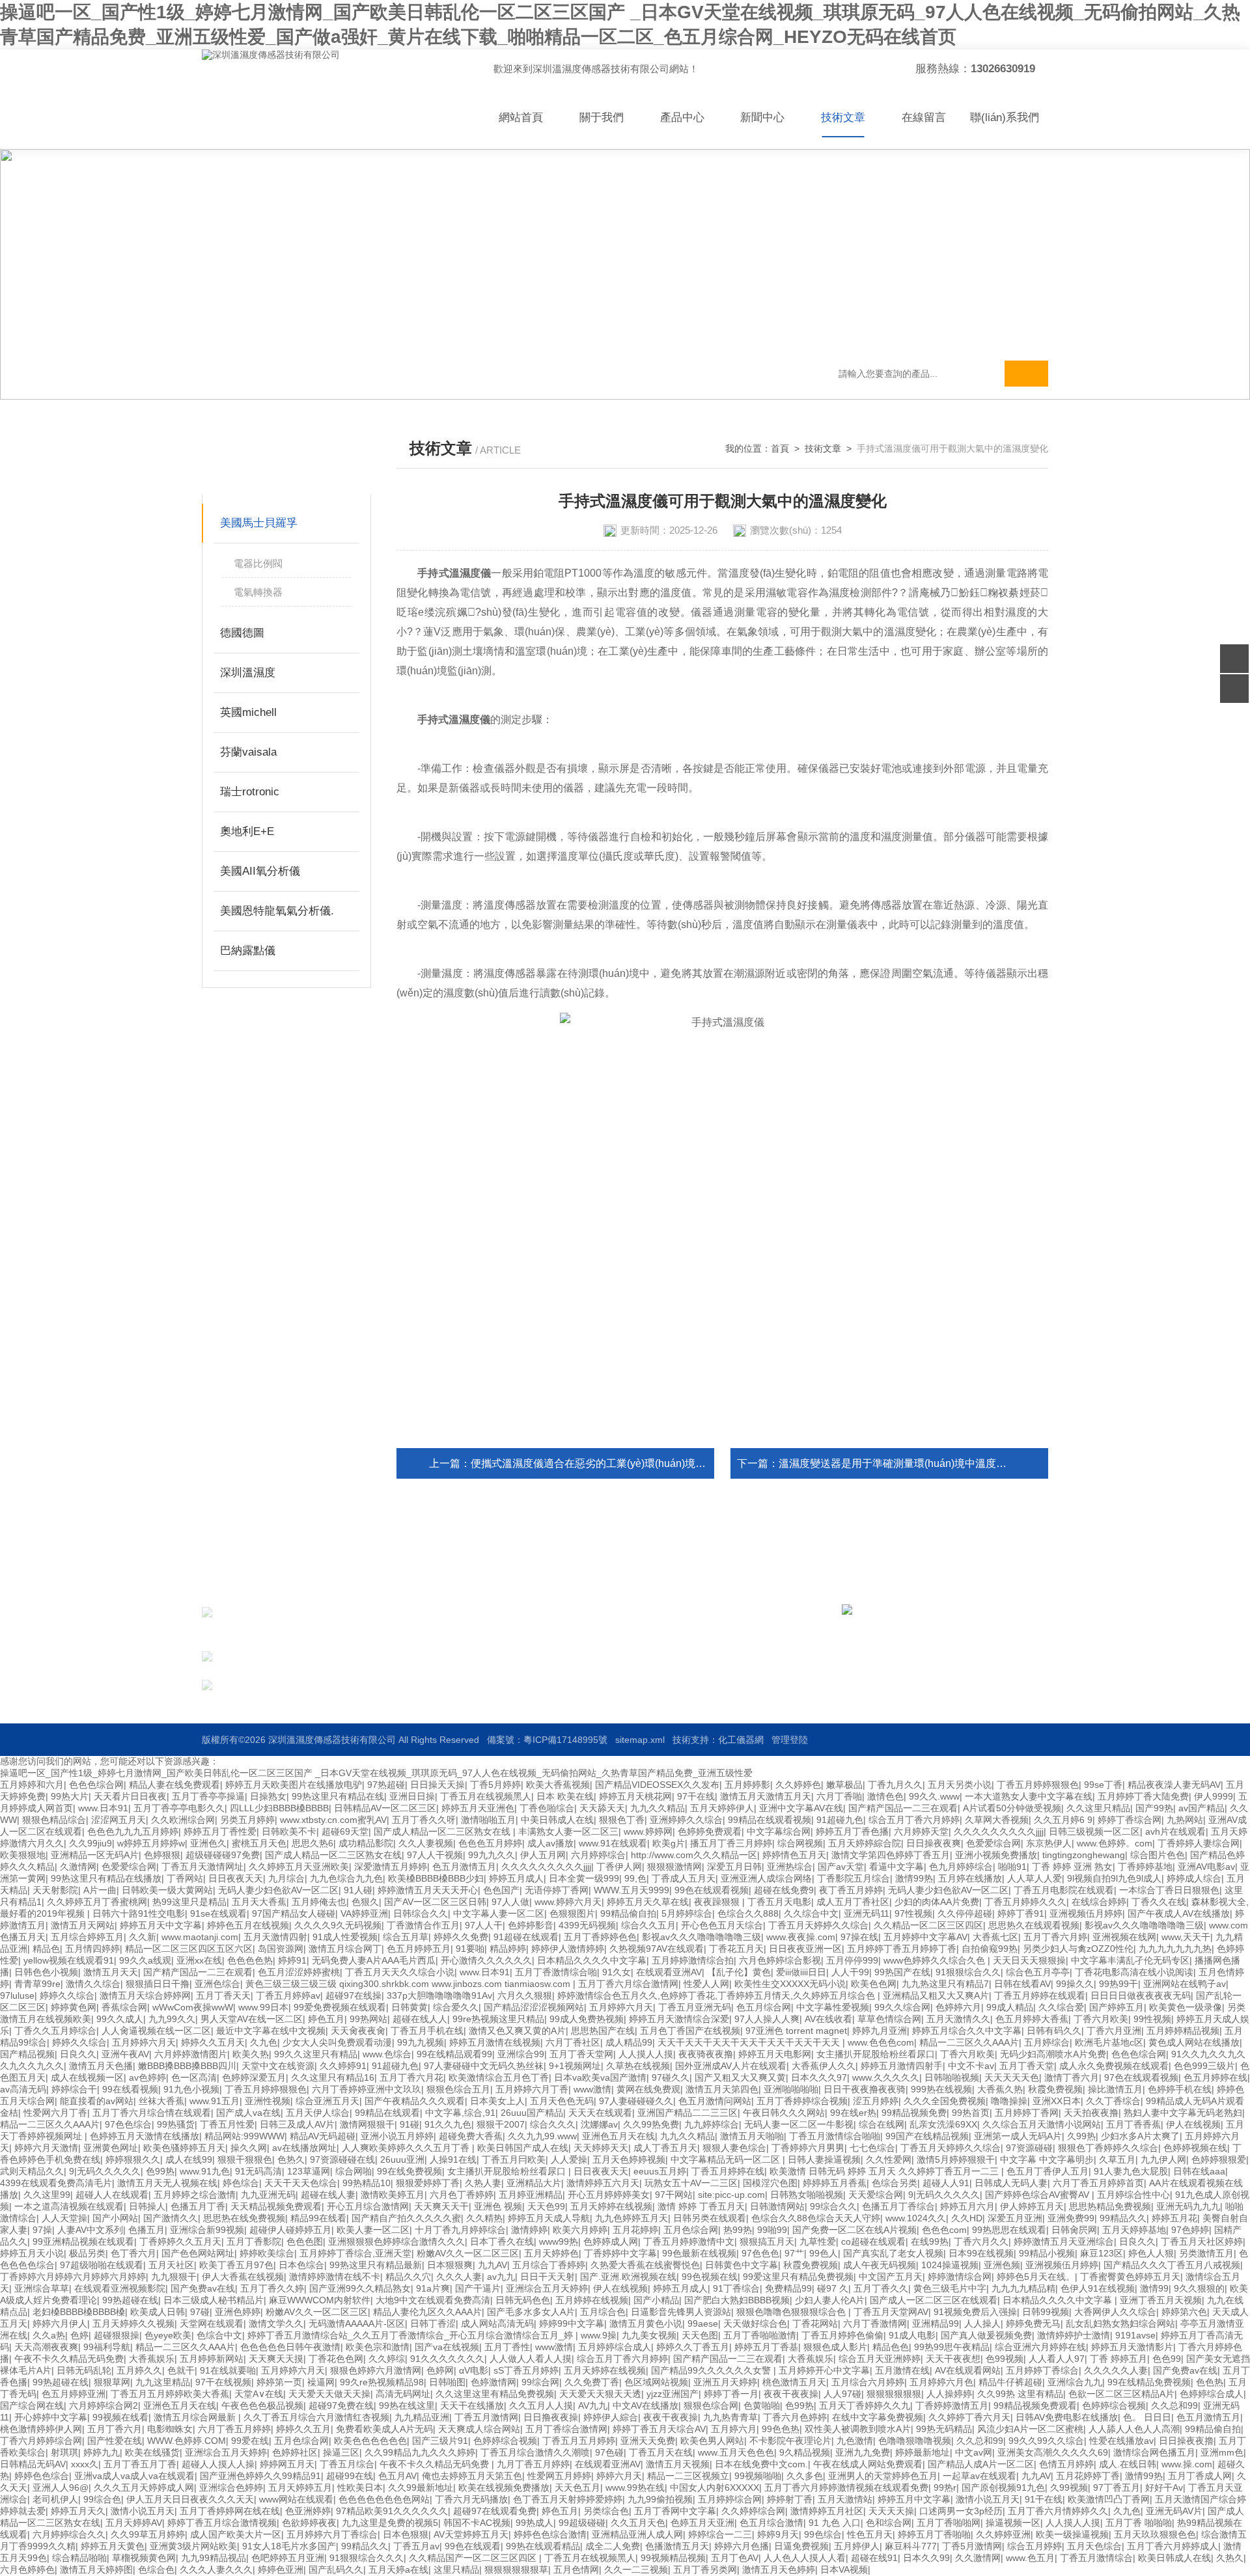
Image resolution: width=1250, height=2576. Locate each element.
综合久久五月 (648, 1925)
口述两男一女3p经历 (961, 2511)
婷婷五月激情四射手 (902, 2066)
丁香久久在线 (1159, 1902)
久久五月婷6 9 (1063, 1820)
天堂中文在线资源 (278, 2066)
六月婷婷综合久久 (69, 2534)
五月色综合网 (691, 2230)
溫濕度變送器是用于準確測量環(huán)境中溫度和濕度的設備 (919, 1463)
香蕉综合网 (124, 2007)
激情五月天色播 (101, 2066)
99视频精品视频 (673, 2558)
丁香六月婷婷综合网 (41, 2441)
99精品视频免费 (914, 2113)
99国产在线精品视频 (927, 2136)
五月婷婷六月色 (941, 2382)
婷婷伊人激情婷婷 (568, 1949)
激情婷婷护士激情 (1074, 2335)
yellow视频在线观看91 (69, 1960)
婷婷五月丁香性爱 (220, 1831)
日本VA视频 (844, 2569)
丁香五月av (416, 2546)
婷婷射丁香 (790, 2499)
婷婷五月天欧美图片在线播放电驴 (294, 1785)
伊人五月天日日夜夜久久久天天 (190, 2499)
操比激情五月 (1115, 2089)
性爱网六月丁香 (55, 2113)
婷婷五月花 (1174, 2218)
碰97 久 (833, 2288)
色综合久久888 (748, 1913)
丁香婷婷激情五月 (952, 2405)
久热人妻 (483, 2183)
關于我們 (602, 117)
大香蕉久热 (1000, 2089)
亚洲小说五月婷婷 (397, 2136)
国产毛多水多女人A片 (531, 2312)
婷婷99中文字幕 (572, 2323)
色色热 (1210, 2382)
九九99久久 (172, 2019)
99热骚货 (176, 2124)
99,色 (635, 1878)
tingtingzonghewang (1084, 1855)
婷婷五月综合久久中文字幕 (967, 2031)
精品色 (46, 1949)
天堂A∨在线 (259, 2394)
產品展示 (549, 1637)
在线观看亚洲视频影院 (120, 2288)
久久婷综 (387, 2359)
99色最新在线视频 (699, 2253)
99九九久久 (492, 1855)
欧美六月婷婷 (580, 2230)
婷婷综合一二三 (720, 2534)
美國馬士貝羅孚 (259, 523)
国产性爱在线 (115, 2441)
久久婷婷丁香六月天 (969, 2417)
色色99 (1167, 2359)
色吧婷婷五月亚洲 (288, 2558)
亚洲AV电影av (1206, 1867)
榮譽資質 (659, 1660)
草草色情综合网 (889, 2019)
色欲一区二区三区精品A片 (1121, 2394)
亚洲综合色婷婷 (231, 2487)
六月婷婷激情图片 (191, 2054)
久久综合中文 (811, 1913)
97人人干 (484, 1925)
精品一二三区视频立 (688, 2476)
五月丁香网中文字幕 (675, 2511)
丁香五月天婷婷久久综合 (818, 1925)
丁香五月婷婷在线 (728, 2171)
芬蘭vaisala (248, 752)
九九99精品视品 (214, 2558)
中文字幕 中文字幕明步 (1047, 2159)
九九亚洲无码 (268, 2195)
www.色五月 (1030, 2558)
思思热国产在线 (603, 2031)
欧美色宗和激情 (378, 2347)
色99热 (160, 2171)
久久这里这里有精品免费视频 (495, 2394)
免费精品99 (788, 2288)
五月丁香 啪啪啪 (1139, 2523)
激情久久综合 (93, 1984)
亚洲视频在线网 (1124, 1937)
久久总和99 (1174, 2405)
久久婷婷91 (343, 2066)
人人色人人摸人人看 (805, 2558)
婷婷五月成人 (516, 1878)
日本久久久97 (819, 2077)
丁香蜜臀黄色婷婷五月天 (1130, 2277)
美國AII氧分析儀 (260, 871)
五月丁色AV (735, 2558)
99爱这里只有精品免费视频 (798, 2277)
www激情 (592, 2089)
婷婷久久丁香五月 (693, 2347)
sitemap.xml (640, 1740)
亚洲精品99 (936, 2323)
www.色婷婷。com (1115, 1843)
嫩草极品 (844, 1785)
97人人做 (510, 1902)
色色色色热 (250, 1960)
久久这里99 (47, 2195)
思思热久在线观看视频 (1034, 1925)
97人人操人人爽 (767, 2019)
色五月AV (397, 2476)
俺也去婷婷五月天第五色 (472, 2476)
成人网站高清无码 (497, 2323)
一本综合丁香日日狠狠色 (1169, 1890)
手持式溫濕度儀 (454, 573)
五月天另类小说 (960, 1785)
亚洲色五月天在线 (618, 2136)
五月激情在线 (902, 2370)
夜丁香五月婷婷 (851, 1890)
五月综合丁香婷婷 (549, 2265)
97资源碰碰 (1029, 2148)
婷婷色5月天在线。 (1036, 2277)
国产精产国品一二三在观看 (903, 1808)
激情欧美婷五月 (393, 2195)
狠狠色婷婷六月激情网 (376, 2370)
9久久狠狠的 (1199, 2288)
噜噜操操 (1009, 2101)
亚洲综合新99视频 (207, 2230)
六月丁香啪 (839, 1796)
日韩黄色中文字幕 (742, 2265)
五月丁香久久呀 (424, 1820)
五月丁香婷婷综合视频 (802, 2101)
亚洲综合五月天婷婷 (547, 2288)
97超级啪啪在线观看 (102, 2265)
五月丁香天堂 (1027, 2066)
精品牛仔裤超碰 (1010, 2382)
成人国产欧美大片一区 (236, 2534)
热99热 (738, 2230)
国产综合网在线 (32, 2405)
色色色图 (305, 2241)
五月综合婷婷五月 (87, 1937)
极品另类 (87, 2253)
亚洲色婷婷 (238, 2312)
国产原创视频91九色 (1003, 2487)
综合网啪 (354, 2171)
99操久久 (1075, 1984)
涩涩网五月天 (118, 1820)
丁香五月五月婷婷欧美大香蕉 (170, 2394)
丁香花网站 (815, 2323)
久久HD (967, 2218)
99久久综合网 (902, 2007)
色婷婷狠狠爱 (1219, 2159)
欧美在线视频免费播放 (504, 2487)
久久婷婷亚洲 (1003, 2534)
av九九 (501, 2277)
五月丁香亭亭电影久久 (179, 1808)
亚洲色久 (208, 1843)
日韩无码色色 (523, 2300)
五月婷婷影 (747, 1785)
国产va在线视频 (447, 2347)
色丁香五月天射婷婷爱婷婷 (568, 2499)
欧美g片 (669, 1843)
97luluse (17, 1995)
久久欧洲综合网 (183, 1820)
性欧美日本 (360, 2487)
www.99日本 (263, 2007)
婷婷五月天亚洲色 (478, 1808)
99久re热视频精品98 (382, 2382)
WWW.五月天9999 (632, 1890)
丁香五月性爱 (227, 2124)
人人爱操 (569, 2159)
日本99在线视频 (981, 2253)
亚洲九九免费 (863, 2452)
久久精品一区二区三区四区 (928, 1925)
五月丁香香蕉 (1133, 2124)
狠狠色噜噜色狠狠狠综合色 (792, 2312)
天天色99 (546, 2206)
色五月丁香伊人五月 (1048, 2171)
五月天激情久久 (958, 2019)
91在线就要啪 (228, 2370)
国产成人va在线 (248, 2113)
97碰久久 (671, 2077)
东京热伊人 (1049, 1843)
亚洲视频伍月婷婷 (1086, 1913)
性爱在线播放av (1121, 2441)
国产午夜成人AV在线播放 (1179, 1913)
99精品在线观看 (387, 2113)
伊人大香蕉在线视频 (243, 2277)
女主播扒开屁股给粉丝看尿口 (876, 2054)
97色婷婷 (1190, 2230)
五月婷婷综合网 (730, 2499)
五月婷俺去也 (319, 1902)
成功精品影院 (366, 1843)
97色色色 (760, 2253)
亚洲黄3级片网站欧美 (193, 2546)
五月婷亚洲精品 (531, 2195)
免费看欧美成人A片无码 (384, 2429)
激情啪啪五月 (488, 1820)
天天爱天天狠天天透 (600, 2394)
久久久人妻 (459, 2277)
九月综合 (286, 1878)
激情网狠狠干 (367, 2124)
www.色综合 (387, 2054)
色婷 (79, 2335)
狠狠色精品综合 (54, 1820)
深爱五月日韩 (734, 1867)
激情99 (1154, 2288)
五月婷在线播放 (970, 1878)
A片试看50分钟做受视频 (1012, 1808)
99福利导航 (107, 2347)
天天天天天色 (1012, 2077)
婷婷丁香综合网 (1130, 1820)
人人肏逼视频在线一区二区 (156, 2031)
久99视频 (1069, 2487)
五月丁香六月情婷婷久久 (1058, 2511)
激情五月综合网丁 (345, 1949)
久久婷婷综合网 (753, 2511)
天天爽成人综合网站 (479, 2429)
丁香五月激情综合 (1096, 2558)
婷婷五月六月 (967, 2206)
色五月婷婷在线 (1215, 2077)
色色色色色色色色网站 (384, 2499)
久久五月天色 (638, 2523)
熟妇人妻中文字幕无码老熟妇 (1183, 2113)
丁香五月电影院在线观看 (1064, 1890)
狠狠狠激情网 (674, 1867)
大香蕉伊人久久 (824, 2066)
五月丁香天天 (223, 1995)
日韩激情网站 (777, 2206)
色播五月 (146, 2230)
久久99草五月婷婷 (148, 2534)
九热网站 (1185, 1820)
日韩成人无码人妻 (1011, 2183)
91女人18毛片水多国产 (289, 2546)
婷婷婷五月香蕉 (835, 2183)
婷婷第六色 (1184, 2312)
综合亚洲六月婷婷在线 (1040, 2347)
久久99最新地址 (421, 2487)
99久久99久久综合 (1046, 2441)
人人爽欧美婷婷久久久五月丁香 (407, 2148)
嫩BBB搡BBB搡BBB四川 (187, 2066)
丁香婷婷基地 (1145, 1867)
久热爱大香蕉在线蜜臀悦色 (645, 2265)
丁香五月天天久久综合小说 (400, 1972)
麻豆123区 (1102, 2253)
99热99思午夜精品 (952, 2347)
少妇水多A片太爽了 (1140, 2136)
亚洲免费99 (1071, 2218)
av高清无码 (23, 2089)
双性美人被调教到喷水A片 (858, 2429)
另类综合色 (606, 2511)
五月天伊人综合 (318, 2113)
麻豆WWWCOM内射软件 (320, 2300)
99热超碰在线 (130, 2300)
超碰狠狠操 (117, 2335)
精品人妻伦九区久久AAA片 (427, 2312)
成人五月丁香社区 (853, 1902)
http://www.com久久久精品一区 (694, 1855)
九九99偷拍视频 (660, 2499)
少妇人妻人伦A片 (830, 2300)
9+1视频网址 (575, 2066)
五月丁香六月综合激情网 (628, 1984)
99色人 (824, 2253)
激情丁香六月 (1072, 2077)
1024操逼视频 (950, 2265)
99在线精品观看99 (454, 2054)
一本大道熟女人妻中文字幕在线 (1029, 1796)
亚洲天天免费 (648, 2441)
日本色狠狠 (406, 2534)
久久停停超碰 (965, 1913)
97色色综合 (128, 2124)
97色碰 (609, 2452)
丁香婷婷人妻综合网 (1199, 1843)
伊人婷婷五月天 (1032, 2206)
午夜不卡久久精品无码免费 (69, 2359)
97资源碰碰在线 (342, 2159)
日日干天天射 (548, 2277)
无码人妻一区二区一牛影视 (799, 2124)
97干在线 (696, 1796)
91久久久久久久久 (447, 2359)
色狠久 (365, 1902)
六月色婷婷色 (27, 2569)
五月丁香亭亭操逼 (208, 1796)
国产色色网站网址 (198, 2253)
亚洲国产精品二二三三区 (687, 2113)
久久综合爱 (1061, 2007)
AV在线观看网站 (968, 2370)
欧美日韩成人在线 (1174, 2558)
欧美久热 (251, 2054)
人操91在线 (453, 2159)
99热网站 (368, 2019)
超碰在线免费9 (784, 1890)
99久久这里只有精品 (316, 2054)
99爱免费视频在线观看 (340, 2007)
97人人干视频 (435, 1855)
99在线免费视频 (410, 2171)
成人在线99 (189, 2159)
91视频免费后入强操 (975, 2312)
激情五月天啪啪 (752, 2136)
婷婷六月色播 (742, 2546)
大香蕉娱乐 (152, 2359)
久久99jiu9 (90, 1843)
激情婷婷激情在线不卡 (335, 2277)
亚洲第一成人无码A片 (1018, 2136)
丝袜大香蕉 (161, 2101)
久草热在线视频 (638, 2066)
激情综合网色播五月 (1154, 2452)
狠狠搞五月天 (767, 2241)
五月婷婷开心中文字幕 (824, 2370)
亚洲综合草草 (42, 2288)
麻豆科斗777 (911, 2546)
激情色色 (885, 1796)
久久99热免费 (651, 2124)
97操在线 (859, 1937)
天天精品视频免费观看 (276, 2206)
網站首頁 (521, 117)
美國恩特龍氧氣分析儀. (277, 911)
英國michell (248, 712)
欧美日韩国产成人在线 (523, 2148)
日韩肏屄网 (1074, 2230)
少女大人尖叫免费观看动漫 (337, 2042)
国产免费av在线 (203, 2288)
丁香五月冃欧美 (514, 2159)
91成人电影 (912, 2335)
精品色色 (891, 2347)
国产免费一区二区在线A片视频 (854, 2230)
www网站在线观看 (296, 2499)
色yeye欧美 (168, 2335)
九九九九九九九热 (1175, 1949)
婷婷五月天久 (78, 2511)
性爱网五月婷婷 (559, 2476)
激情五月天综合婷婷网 (145, 1995)
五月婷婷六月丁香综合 (332, 2534)
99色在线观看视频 (712, 1890)
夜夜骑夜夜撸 (706, 2054)
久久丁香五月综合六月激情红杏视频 (316, 2417)
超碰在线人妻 (328, 2195)
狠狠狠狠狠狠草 (516, 2569)
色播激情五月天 (677, 2546)
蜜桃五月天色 (259, 1843)
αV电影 (474, 2370)
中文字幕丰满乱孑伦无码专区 (1130, 1960)
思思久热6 (312, 1843)
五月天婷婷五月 (300, 2487)
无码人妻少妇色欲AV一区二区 (278, 1890)
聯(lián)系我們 (1005, 117)
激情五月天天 (111, 1972)
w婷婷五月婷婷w (151, 1843)
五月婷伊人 (857, 2546)
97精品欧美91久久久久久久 (392, 2511)
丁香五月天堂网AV (891, 2312)
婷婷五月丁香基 (766, 2347)
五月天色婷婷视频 (629, 2159)
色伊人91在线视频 (1098, 2288)
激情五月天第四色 (722, 2089)
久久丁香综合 (1113, 2101)
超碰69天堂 (345, 1831)
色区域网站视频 (656, 2382)
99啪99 (772, 2230)
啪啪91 (1012, 1867)
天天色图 (700, 2335)
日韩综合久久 (421, 1913)
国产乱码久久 (336, 2569)
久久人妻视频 (426, 1843)
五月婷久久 (139, 2370)
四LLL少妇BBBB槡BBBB (279, 1808)
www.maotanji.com (200, 1937)
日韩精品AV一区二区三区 (385, 1808)
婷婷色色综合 (42, 2476)
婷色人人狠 (1151, 2253)
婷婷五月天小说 (32, 2253)
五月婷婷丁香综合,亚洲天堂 (355, 2253)
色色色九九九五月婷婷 (133, 1831)
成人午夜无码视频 (880, 2265)
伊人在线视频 (1193, 2124)
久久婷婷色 (798, 1785)
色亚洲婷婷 (308, 2511)
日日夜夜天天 (236, 1878)
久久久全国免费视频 (945, 2101)
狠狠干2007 (501, 2124)
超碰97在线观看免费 (495, 2511)
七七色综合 (872, 2148)
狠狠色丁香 (622, 1820)
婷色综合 (241, 2183)
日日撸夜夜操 (551, 2417)
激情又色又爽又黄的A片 (517, 2031)
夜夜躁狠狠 (718, 1902)
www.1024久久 (916, 2218)
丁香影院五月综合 (854, 1878)
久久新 (143, 1937)
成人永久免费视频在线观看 (1114, 2066)
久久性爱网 (889, 2159)
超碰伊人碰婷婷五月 (290, 2230)
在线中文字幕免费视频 (878, 2417)
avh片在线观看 (1175, 1831)
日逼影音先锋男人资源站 (681, 2312)
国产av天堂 (841, 1867)
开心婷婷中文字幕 (51, 2417)
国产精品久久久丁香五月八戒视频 (1172, 2265)
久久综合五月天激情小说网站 (1042, 2124)
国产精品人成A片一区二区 (981, 2464)
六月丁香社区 (573, 2042)
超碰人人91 (946, 2183)
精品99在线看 (318, 2218)
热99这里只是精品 (189, 1902)
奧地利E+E (247, 831)
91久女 (617, 1972)
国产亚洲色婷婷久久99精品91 (260, 2476)
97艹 (794, 2253)
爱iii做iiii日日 (801, 1972)
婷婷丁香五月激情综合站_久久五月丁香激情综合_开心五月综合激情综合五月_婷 (411, 2335)
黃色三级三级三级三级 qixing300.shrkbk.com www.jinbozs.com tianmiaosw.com (409, 1984)
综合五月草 (406, 1937)
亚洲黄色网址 (111, 2148)
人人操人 (982, 2323)
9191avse (1135, 2335)
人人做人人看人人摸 (531, 2359)
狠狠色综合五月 (458, 2089)
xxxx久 (85, 2464)
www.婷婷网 (648, 1831)
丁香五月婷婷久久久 (1025, 1902)
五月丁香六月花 (411, 2077)
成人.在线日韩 (1128, 2464)
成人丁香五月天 (665, 2148)
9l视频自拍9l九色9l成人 (1114, 1878)
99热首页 (971, 2113)
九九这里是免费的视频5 (390, 2523)
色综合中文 (219, 2335)
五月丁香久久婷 (272, 2288)
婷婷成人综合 (1194, 1878)
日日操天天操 (437, 1785)
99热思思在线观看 (1009, 2230)
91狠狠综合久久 (968, 1972)
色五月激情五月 (464, 1867)
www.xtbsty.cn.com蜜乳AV (333, 1820)
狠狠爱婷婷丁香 (428, 2183)
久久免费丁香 (592, 2382)
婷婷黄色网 (74, 2007)
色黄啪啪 (762, 2405)
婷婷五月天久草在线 (648, 1902)
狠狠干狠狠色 (245, 2159)
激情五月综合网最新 (196, 2417)
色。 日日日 (1147, 2417)
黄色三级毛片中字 (950, 2288)
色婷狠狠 (162, 1855)
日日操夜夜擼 (1186, 2441)
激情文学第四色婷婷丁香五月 (891, 1855)
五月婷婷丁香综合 (1042, 2370)
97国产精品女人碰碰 (294, 1913)
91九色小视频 (191, 2089)
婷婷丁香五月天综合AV (659, 2429)
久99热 (1081, 2136)
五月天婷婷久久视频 (133, 2323)
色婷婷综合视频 (1114, 2405)
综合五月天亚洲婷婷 (880, 2359)
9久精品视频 (805, 2452)
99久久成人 (120, 2019)
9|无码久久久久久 (105, 2171)
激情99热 (914, 1878)
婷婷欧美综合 (267, 2253)
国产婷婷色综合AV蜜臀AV (1038, 2195)
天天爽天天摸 (276, 2359)
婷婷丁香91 (1021, 1913)
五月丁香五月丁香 (140, 2464)
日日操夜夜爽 (934, 1843)
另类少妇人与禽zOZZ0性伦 (1078, 1949)
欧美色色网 (874, 1984)
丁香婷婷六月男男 (808, 2148)
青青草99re (37, 1984)
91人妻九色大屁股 (1131, 2171)
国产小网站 (115, 2218)
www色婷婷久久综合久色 (936, 1960)
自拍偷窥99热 (990, 1949)
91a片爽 (433, 2288)
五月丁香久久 (881, 2288)
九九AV (493, 2265)
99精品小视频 (1047, 2253)
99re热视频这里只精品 (498, 2019)
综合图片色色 (1158, 1855)
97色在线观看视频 (1141, 2077)
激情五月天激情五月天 (766, 1796)
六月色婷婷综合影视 (780, 1960)
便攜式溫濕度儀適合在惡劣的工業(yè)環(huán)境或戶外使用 (609, 1463)
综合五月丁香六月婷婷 (914, 1820)
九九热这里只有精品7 (945, 1984)
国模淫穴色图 (770, 2183)
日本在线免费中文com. (761, 2464)
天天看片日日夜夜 (130, 1796)
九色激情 (855, 2441)
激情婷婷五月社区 (827, 2511)
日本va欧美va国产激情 (600, 2077)
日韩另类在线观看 (710, 2218)
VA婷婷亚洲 (364, 1913)
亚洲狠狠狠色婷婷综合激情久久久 (396, 2241)
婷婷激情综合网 (960, 2277)
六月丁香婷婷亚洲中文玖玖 (367, 2089)
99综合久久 (833, 2206)
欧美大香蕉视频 (558, 1785)
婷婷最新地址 (923, 2452)
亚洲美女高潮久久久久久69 (1053, 2452)
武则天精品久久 (32, 2171)
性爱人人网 (706, 1984)
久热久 (1230, 2558)
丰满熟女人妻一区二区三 (568, 1831)
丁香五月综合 (347, 2464)
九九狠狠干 (174, 2277)
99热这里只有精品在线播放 (106, 1878)
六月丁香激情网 (875, 2323)
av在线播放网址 (304, 2148)
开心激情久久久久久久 (486, 1960)
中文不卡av (971, 2066)
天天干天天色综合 (301, 2183)
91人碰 (358, 1890)
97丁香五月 (1117, 2487)
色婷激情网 (493, 2382)
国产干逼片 (478, 2288)
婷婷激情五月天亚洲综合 (1064, 2241)
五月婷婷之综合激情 (195, 2195)
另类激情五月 (1206, 2253)
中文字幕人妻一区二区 (499, 1913)
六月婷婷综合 (598, 1855)
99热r (945, 2487)
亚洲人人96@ (61, 2487)
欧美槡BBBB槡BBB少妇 (436, 1878)
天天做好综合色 (755, 2323)
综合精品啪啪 (79, 2558)
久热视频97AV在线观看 (657, 1949)
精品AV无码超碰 (323, 2136)
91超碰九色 (840, 1820)
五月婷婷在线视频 (592, 2300)
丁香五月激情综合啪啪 (835, 2136)
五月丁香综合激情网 (566, 2429)
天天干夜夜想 (953, 2359)
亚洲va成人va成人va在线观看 (134, 2476)
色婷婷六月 (958, 2007)
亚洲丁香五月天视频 (1161, 2300)
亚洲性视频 (268, 2101)
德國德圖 (242, 633)
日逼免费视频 (801, 2546)
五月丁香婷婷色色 (600, 1937)
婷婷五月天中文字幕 (161, 1925)
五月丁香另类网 (705, 2569)
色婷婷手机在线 (1180, 2089)
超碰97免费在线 (341, 2405)
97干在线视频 (223, 2382)
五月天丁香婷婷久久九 (865, 2405)
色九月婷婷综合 (961, 1867)
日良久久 (78, 2054)
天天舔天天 (602, 1808)
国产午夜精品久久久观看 (415, 2101)
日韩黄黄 (410, 2007)
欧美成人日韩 (158, 2312)
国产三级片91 (440, 2441)
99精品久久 (1123, 2218)
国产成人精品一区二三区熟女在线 (443, 1831)
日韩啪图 (447, 2382)
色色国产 (501, 1890)
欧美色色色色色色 (370, 2441)
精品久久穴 (408, 2277)
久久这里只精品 (1098, 1808)
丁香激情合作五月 (423, 1925)
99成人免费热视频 (587, 2019)
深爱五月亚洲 (1015, 2218)
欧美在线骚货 (152, 2452)
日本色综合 (301, 2265)
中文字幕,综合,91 (460, 2113)
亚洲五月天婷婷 (725, 2382)
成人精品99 (629, 2042)
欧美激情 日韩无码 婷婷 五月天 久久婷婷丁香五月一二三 (885, 2171)
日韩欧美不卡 (289, 1831)
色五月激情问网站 (715, 2101)
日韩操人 (147, 2206)
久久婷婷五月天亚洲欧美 (299, 1867)
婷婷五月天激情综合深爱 (679, 2019)
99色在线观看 (473, 2546)
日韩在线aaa (1199, 2171)
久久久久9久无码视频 (338, 1925)
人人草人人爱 (1035, 1878)
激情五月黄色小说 (646, 2323)
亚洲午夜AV (125, 2054)
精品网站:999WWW (244, 2136)
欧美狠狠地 (23, 1855)
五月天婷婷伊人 (722, 1808)
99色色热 (781, 2429)
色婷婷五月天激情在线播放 (145, 2136)
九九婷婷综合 (712, 2124)
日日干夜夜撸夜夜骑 (865, 2089)
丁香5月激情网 (972, 2546)
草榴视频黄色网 (144, 2558)
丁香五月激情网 (486, 2417)
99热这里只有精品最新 (376, 2265)
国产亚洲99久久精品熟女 (360, 2288)
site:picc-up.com (731, 2195)
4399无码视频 (587, 1925)
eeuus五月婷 (660, 2171)
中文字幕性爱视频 (833, 2007)
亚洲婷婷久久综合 (686, 1820)
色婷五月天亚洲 (702, 2523)
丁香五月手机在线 (427, 2031)
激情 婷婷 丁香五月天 (701, 2206)
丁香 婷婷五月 (1118, 2359)
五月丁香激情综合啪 (556, 1972)
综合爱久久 (456, 2007)
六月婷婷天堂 (921, 1831)
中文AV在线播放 (646, 2405)
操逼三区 (341, 2452)
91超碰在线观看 (526, 1937)
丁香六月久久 (981, 2241)
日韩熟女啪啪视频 (807, 2195)
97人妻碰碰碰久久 (636, 2101)
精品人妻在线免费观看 (174, 1785)
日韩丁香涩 (433, 2323)
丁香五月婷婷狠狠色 (1038, 1785)
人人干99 (850, 1972)
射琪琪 (64, 2452)
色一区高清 (194, 2077)
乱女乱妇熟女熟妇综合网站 (1120, 2323)
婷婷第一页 (279, 2382)
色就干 (181, 2370)
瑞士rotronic (250, 792)
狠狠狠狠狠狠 (894, 2394)
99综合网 (540, 2382)
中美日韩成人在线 (557, 1820)
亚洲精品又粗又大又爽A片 (936, 1995)
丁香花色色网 (336, 2359)
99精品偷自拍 (628, 1913)
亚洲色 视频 (498, 2206)
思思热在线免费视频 (244, 2218)
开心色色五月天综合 (722, 1925)
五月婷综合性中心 (1133, 2195)
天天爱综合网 (876, 2195)
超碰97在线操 (354, 1995)
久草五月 (1117, 2159)
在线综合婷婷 (1099, 1902)
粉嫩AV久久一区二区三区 (468, 2253)
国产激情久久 (171, 2218)
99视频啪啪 (758, 2476)
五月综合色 (603, 2312)
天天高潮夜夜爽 (46, 2347)
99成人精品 (1010, 2007)
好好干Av (1164, 2487)
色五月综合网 (764, 2007)
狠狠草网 (112, 2382)
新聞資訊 (659, 1637)
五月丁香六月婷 (1055, 1937)
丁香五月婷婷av (288, 1995)
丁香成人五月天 (684, 1878)
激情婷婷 (529, 2230)
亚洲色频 (1002, 2265)
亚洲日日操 (412, 1796)
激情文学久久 (276, 2323)
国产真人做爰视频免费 (986, 2335)
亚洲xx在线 (199, 1960)
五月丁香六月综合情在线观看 (152, 2113)
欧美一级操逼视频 (1072, 2534)
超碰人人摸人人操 (218, 2464)
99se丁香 (1103, 1785)
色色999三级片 (1204, 2066)
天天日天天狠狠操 (1029, 1960)
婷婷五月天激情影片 (1132, 2347)
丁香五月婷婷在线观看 (1040, 1995)
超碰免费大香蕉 (471, 2136)
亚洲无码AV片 (1174, 2511)
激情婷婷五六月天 (603, 2183)
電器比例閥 (258, 563)
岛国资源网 (281, 1949)
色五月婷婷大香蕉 (1032, 2019)
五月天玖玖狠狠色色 (1155, 2534)
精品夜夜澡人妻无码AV (1174, 1785)
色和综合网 (889, 2523)
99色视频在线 (710, 2277)
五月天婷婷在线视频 (611, 2206)
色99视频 (1005, 2359)
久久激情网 (978, 2558)
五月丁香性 (507, 2347)
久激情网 (78, 1867)
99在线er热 (853, 2113)
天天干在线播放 (472, 2405)
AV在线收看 (828, 2019)
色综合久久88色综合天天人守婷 (816, 2218)
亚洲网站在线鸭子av (1185, 1984)
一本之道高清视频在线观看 (69, 2206)
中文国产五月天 (891, 2277)
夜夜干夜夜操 (791, 2394)
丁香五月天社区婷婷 (1202, 2241)
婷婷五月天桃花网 (635, 1796)
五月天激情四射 (275, 1937)
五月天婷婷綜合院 (865, 1843)
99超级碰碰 (582, 2523)
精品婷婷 (508, 1949)
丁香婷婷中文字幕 (620, 2253)
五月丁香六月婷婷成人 (1173, 2546)
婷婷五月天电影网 (775, 2054)
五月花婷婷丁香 (1088, 2476)
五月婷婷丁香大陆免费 (1143, 1796)
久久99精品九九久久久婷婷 (420, 2452)
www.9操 (599, 2335)
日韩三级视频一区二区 (1094, 1831)
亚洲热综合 (790, 1867)
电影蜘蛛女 (170, 2429)
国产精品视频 (27, 2054)
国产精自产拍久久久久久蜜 (406, 2218)
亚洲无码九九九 (1188, 2206)
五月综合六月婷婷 (868, 2382)
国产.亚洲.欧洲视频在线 (628, 2277)
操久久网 (249, 2148)
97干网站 (674, 2195)
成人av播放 (550, 1843)
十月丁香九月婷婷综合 (460, 2230)
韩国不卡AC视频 (477, 2523)
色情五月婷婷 (1066, 2464)
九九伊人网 (1163, 2159)
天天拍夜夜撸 (1091, 2113)
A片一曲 (100, 1890)
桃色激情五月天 (794, 2382)
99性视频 (1152, 2019)
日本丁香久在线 (502, 2241)
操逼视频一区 (1013, 2523)
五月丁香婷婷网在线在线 (230, 2511)
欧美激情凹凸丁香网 (1109, 2499)
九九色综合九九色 (346, 1878)
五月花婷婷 (635, 2230)
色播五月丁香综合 (898, 2206)
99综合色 (102, 2499)
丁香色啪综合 (547, 1808)
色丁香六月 (133, 2253)
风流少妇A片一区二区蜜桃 (1030, 2429)
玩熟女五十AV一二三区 (691, 2183)
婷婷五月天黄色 (113, 2546)
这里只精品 (456, 2569)
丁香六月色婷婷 (795, 2417)
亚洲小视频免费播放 (996, 1855)
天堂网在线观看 (212, 2323)
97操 (42, 2230)
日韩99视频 (1046, 2312)
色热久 (291, 2159)
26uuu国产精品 (532, 2113)
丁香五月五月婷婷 (579, 2441)
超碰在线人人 (420, 2019)
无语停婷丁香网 (557, 1890)
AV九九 (593, 2405)
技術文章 (843, 117)
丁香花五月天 (736, 1949)
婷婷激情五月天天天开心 (428, 1890)
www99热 (559, 2241)
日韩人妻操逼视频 (824, 2159)
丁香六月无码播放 (471, 2499)
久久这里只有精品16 (333, 2077)
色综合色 (156, 2569)
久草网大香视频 (997, 1820)
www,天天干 (1186, 1937)
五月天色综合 (1094, 2546)
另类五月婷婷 (247, 1820)
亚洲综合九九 (1075, 2382)
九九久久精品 (658, 1808)
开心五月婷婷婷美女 (609, 2195)
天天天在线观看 (600, 2113)
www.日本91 (103, 1808)
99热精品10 (367, 2183)
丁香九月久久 (895, 1785)
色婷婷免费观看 (710, 1831)
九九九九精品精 (1023, 2288)
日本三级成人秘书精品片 (214, 2300)
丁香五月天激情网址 (202, 1867)
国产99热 (1154, 1808)
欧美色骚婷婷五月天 (184, 2148)
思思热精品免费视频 (1110, 2206)
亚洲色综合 (217, 1984)
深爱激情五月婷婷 (391, 1867)
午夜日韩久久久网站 (784, 2113)
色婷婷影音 (531, 1925)
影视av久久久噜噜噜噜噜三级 (1144, 1925)
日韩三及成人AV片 (297, 2124)
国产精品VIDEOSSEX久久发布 (657, 1785)
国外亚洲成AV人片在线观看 (731, 2066)
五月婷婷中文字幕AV (925, 1937)
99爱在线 (250, 2441)
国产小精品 (656, 2300)
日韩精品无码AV (33, 2464)
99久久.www (934, 1796)
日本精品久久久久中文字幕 (592, 1960)
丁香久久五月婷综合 (55, 2031)
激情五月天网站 (83, 1925)
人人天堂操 (64, 2218)
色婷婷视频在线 (1195, 2148)
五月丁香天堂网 (581, 2054)
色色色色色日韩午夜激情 (290, 2347)
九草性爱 (818, 2241)
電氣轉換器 (258, 592)
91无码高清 (258, 2171)
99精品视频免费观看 (1035, 2405)
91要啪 (470, 1949)
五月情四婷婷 (92, 1949)
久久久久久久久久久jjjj (999, 1831)
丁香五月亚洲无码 (695, 2007)
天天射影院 (55, 1890)
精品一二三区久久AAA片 (969, 2042)
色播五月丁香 (198, 2206)
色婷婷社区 (295, 2452)
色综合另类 (895, 2183)
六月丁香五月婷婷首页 (1098, 2183)
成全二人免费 (613, 2546)
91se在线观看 (218, 1913)
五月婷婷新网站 (212, 2359)
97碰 (200, 2312)
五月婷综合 (1047, 2042)
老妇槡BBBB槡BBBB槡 (79, 2312)
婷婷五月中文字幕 (914, 2499)
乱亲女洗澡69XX (943, 2124)
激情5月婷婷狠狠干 (956, 2159)
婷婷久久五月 (303, 2429)
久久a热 (49, 2335)
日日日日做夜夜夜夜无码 (1141, 1995)
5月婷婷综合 (687, 1913)
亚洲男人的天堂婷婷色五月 (883, 2476)
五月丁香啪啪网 (949, 2523)
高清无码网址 (403, 2394)
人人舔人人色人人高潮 (1134, 2429)
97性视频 (913, 1913)
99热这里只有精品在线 (338, 1796)
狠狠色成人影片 (835, 2347)
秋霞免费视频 (1055, 2089)
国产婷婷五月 (1117, 2007)
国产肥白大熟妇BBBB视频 (737, 2300)
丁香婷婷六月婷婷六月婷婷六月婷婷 (73, 2277)
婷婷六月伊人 (60, 2323)
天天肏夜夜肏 (358, 2031)
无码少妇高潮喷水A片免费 (1053, 2054)
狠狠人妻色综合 (734, 2148)
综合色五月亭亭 (1038, 1972)
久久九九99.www (542, 2136)
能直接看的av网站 (97, 2101)
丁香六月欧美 (1101, 2019)
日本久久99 (926, 2558)
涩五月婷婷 (876, 2101)
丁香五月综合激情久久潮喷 (535, 2452)
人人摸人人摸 (646, 2054)
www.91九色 (205, 2171)
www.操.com (1187, 2464)
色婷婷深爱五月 (254, 2077)
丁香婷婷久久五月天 (180, 2241)
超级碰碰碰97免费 (223, 1855)
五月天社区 (171, 2265)
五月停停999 (852, 1960)
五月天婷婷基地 (1134, 2230)
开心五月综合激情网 (368, 2206)
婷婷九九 (102, 2452)
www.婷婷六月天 (568, 1902)
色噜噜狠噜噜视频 (915, 2441)
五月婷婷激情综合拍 (693, 1960)
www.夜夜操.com (801, 1937)
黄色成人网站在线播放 (1194, 2042)
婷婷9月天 (778, 2534)
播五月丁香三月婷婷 (731, 1843)
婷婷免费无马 (1033, 2323)
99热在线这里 (407, 2405)
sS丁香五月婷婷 (526, 2370)
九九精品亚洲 (422, 2417)
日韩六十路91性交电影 (139, 1913)
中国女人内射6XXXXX (715, 2487)
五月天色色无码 (562, 2101)
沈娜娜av (599, 2124)
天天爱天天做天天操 (329, 2394)
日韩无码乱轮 (84, 2370)
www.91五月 (215, 2101)
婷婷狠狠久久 (133, 2159)
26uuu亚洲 (402, 2159)
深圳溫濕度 (248, 673)
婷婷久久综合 (67, 1995)
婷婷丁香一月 (731, 2394)
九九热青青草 (730, 2417)
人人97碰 (842, 2394)
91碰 (410, 2124)
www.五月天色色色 (736, 2452)
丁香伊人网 (619, 1867)
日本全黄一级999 (584, 1878)
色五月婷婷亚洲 (74, 2394)
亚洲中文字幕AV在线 (801, 1808)
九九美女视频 (649, 2335)
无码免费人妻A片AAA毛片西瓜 (374, 1960)
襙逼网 (321, 2382)
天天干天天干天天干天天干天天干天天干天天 (750, 2042)
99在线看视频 (130, 2089)
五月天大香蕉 (259, 1902)
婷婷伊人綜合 (611, 2417)
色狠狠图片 (572, 1913)
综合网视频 (800, 1843)
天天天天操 (891, 2511)
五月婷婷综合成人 (615, 2347)
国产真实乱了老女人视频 (893, 2253)
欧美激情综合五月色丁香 (499, 2077)
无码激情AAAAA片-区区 (357, 2323)
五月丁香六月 (115, 2429)
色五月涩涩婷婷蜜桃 (299, 1972)
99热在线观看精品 (543, 2546)
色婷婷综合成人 (1212, 2394)
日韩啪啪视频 (952, 2077)
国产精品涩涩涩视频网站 (534, 2007)
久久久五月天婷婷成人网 (144, 2487)
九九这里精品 (163, 2382)
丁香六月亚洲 (1114, 2031)
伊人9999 (1214, 1796)
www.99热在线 (635, 2487)
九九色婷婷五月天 (632, 2218)
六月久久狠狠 (525, 1995)
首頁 (780, 448)
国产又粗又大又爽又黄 (740, 2077)
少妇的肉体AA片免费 (937, 1902)
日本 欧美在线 (565, 1796)
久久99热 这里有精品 (1020, 2394)
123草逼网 (309, 2171)
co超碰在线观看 (873, 2241)
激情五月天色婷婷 (779, 2569)
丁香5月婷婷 (495, 1785)
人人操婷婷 (949, 2394)
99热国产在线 (902, 1972)
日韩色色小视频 (46, 1972)
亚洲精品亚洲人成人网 (637, 2534)
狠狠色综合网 (711, 2405)
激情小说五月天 (988, 2499)
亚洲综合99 (521, 2054)
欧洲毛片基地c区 (1109, 2042)
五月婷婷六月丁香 (532, 2089)
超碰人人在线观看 (112, 2195)
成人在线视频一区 (87, 2077)
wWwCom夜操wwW (193, 2007)
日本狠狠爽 (450, 2265)
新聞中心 (762, 117)
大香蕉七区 (995, 1937)
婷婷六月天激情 (46, 2148)
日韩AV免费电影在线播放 (1067, 2417)
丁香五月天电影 (779, 1902)
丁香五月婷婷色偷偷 (842, 2335)
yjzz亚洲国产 (673, 2394)
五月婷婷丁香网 (1027, 2113)
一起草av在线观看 (979, 2476)
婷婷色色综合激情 (550, 2534)
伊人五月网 (543, 1855)
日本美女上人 (497, 2101)
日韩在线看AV (1022, 1984)
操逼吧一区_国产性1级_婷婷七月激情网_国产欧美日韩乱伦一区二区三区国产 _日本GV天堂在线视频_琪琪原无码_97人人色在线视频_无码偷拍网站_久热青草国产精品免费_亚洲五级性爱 (376, 1773)
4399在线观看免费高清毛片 (56, 2183)
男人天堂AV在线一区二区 (252, 2019)
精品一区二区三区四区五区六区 (189, 1949)
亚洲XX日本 (1057, 2101)
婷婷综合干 (74, 2089)
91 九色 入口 (835, 2523)
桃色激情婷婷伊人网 (41, 2429)
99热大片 (70, 1796)
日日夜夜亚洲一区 (805, 1949)
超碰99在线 (350, 2476)
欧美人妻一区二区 (373, 2230)
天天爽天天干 (441, 2206)
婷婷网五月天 (287, 2464)
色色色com (944, 2230)
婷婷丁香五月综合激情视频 (222, 2523)
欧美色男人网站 (712, 2441)
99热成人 (535, 2523)
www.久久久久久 (886, 2077)
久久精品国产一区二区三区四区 (474, 2558)
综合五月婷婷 (1035, 2546)
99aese (703, 2323)
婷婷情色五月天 (794, 1855)
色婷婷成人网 (611, 2241)
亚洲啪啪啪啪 (791, 2089)
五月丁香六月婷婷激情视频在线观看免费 (846, 2487)
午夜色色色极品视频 (262, 2405)
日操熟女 (268, 1796)
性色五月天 (870, 2534)
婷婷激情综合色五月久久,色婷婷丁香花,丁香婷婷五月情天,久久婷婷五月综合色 (717, 1995)
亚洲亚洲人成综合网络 (766, 1878)
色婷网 (440, 2370)
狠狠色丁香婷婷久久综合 (1108, 2148)
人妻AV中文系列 (90, 2230)
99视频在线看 (120, 2417)
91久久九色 (448, 2124)
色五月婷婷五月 (419, 1949)
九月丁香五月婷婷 (533, 2464)
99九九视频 (421, 2042)
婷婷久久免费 (461, 1937)
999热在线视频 (941, 2089)
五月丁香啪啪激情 (760, 2335)
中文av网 (974, 2452)
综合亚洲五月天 (327, 2101)
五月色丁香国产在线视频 (690, 2031)
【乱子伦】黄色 (739, 1972)
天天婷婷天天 (601, 2148)
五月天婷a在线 (398, 2569)
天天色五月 (577, 2487)
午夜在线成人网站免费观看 (868, 2464)
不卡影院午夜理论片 (790, 2441)
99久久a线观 (145, 1960)
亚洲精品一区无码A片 (95, 1855)
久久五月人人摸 (541, 2405)
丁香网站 (185, 1878)
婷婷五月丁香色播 (852, 1831)
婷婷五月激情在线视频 (495, 2042)
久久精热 (484, 2218)
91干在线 (1044, 2499)
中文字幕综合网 (779, 1831)
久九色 (264, 2042)
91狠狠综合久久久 (367, 2558)
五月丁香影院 (254, 2241)
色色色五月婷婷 (490, 1843)
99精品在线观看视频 (770, 1820)
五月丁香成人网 (1200, 2476)
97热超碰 (386, 1785)
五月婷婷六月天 (621, 2007)
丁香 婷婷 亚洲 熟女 (1072, 1867)
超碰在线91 (874, 2558)
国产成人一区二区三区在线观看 (934, 2300)
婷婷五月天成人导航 (549, 2218)
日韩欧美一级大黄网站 (167, 1890)
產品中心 (682, 117)
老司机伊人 (55, 2499)
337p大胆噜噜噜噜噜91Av (439, 1995)
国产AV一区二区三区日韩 (435, 1902)
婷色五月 (326, 2019)
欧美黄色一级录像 (1186, 2007)
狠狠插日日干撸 (158, 1984)
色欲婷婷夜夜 (309, 2523)
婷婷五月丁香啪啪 (934, 2534)
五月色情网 (576, 2569)
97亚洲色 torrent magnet (796, 2031)
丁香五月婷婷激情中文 (689, 2241)
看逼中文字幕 (896, 1867)
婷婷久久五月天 (213, 2042)
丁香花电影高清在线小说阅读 (1134, 1972)
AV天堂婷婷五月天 (471, 2534)
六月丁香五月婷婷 (234, 2429)
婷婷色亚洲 (281, 2569)
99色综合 (823, 2534)
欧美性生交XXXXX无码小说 (790, 1984)
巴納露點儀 (248, 951)
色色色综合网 (96, 1785)
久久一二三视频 (636, 2569)
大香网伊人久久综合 (1115, 2312)
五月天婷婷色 (551, 2253)
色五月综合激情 (771, 2523)
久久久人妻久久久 (216, 2569)
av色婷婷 (147, 2077)
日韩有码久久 (1054, 2031)
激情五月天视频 (678, 2464)
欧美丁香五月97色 (236, 2265)
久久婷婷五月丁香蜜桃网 (97, 1902)
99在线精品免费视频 (1149, 2382)
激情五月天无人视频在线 (167, 2183)
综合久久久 (553, 2124)
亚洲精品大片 (534, 2183)
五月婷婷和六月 (32, 1785)
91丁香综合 (736, 2288)
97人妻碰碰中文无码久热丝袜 (484, 2066)
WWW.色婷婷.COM (187, 2441)
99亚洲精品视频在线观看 (83, 2241)
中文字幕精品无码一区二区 (727, 2159)
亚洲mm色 (1222, 2452)
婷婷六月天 (619, 2476)
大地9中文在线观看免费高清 (433, 2300)
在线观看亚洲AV (669, 1972)
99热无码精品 (944, 2429)
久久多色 (805, 2476)
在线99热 (930, 2241)
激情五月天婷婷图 (96, 2569)
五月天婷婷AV (134, 2523)
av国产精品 (1201, 1808)
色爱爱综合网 (993, 1843)
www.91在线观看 (613, 1843)
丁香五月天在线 (661, 2452)
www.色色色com (881, 2042)
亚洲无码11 (867, 1913)
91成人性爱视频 (345, 1937)
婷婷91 (292, 1960)
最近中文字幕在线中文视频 (271, 2031)
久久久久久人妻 (1116, 2370)
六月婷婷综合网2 (104, 2405)
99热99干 (1118, 1984)
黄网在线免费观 (648, 2089)
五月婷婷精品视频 (1183, 2031)
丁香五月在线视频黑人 (486, 1796)
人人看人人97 (1057, 2359)
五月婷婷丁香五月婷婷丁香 (902, 1949)
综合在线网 (882, 2124)
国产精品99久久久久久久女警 (712, 2370)
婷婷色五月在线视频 (248, 1925)
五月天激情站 (845, 2499)
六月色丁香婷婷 (462, 2195)
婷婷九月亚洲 (880, 2031)
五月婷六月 (734, 2429)
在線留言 (924, 117)
